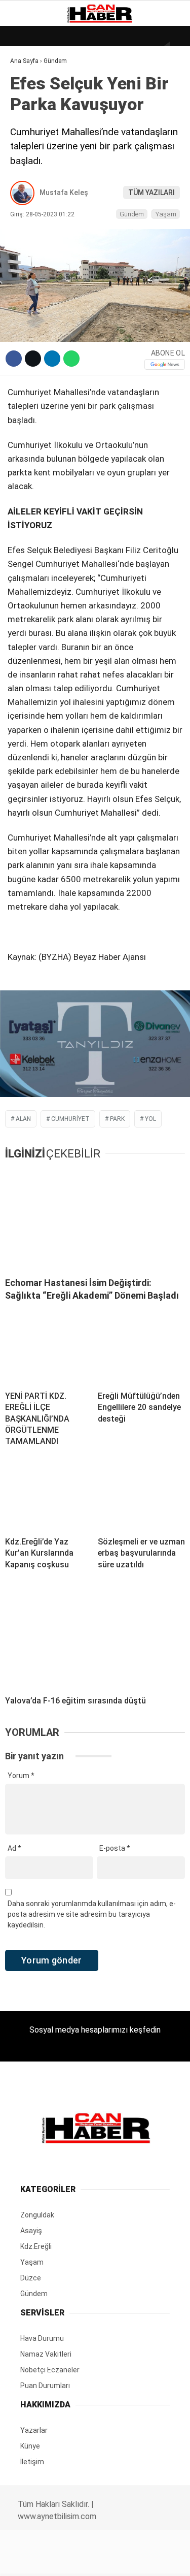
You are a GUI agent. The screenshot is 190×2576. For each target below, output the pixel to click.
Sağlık (27, 187)
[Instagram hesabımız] (91, 2559)
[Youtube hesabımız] (120, 2559)
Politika (31, 207)
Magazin (31, 166)
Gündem (30, 125)
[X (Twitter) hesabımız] (61, 2559)
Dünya (26, 84)
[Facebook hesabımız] (32, 2559)
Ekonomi (30, 104)
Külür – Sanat (41, 146)
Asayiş (27, 228)
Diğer (25, 248)
